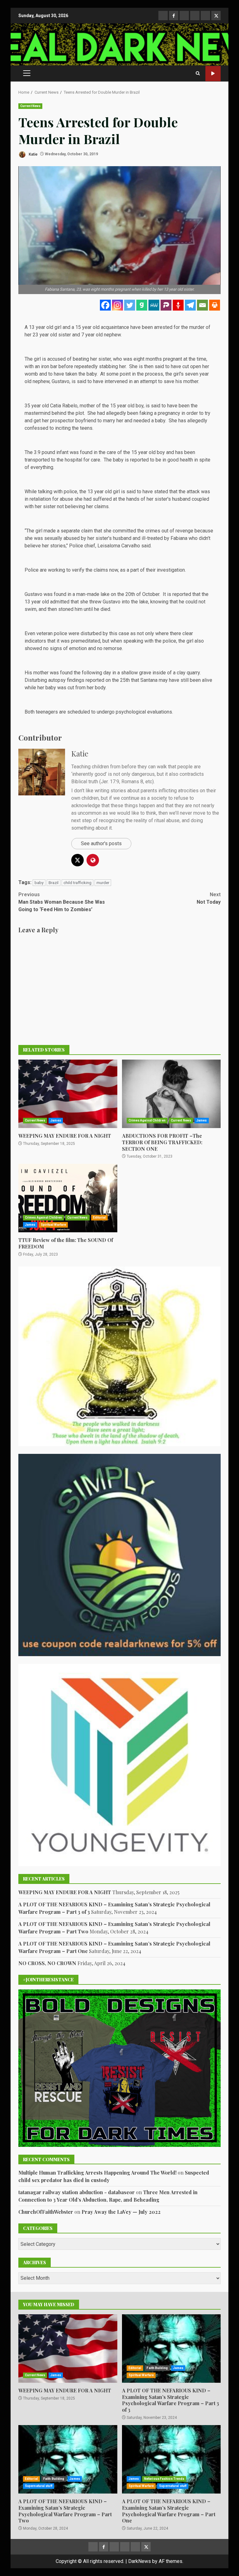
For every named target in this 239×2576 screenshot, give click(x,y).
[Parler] (166, 305)
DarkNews (140, 2561)
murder (103, 883)
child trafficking (77, 883)
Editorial (100, 1218)
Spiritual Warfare (54, 1225)
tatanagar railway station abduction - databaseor (77, 2192)
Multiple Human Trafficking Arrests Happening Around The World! (97, 2173)
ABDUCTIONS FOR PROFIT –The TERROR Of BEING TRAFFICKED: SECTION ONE (171, 1094)
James (56, 1120)
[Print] (215, 305)
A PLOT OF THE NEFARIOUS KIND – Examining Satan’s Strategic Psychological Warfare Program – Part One (171, 2459)
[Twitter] (130, 305)
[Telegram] (190, 305)
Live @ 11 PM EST (213, 74)
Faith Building (157, 2368)
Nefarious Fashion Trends (164, 2479)
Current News (30, 106)
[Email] (202, 305)
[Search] (198, 73)
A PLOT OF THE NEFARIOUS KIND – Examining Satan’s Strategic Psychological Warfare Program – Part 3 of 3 (171, 2349)
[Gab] (142, 305)
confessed (36, 428)
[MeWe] (154, 305)
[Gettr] (178, 305)
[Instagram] (117, 305)
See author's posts (101, 843)
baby (39, 883)
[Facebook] (105, 305)
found (60, 594)
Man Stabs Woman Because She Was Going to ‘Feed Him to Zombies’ (62, 902)
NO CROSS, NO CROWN (47, 1963)
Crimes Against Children (147, 1120)
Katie (33, 154)
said (146, 546)
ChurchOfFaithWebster (46, 2212)
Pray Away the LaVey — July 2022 (121, 2212)
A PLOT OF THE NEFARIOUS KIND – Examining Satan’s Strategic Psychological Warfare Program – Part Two (68, 2459)
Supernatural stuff (39, 2486)
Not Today (209, 898)
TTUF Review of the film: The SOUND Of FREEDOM (68, 1198)
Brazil (54, 883)
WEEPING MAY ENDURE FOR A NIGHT (68, 1094)
